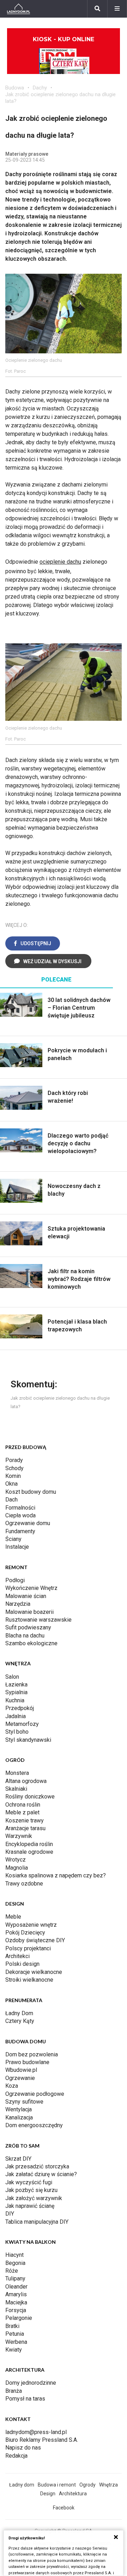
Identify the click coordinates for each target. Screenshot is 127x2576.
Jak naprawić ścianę (30, 2206)
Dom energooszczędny (34, 2125)
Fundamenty (20, 1531)
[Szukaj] (97, 9)
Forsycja (16, 2310)
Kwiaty (14, 2350)
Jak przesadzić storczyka (37, 2166)
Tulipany (15, 2278)
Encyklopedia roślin (29, 1844)
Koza (12, 2086)
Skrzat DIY (18, 2159)
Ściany (13, 1539)
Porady (14, 1460)
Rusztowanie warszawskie (38, 1620)
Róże (12, 2271)
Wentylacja (19, 2109)
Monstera (17, 1773)
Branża (14, 2391)
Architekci (17, 1956)
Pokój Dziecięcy (25, 1933)
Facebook (64, 2508)
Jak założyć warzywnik (34, 2198)
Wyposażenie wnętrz (31, 1925)
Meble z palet (22, 1812)
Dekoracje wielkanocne (34, 1972)
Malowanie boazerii (29, 1612)
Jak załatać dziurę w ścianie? (41, 2174)
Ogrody (87, 2485)
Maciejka (16, 2302)
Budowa (15, 88)
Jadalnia (16, 1716)
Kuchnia (15, 1700)
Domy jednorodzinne (31, 2383)
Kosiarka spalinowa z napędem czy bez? (56, 1875)
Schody (14, 1468)
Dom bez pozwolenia (32, 2054)
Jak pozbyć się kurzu (31, 2190)
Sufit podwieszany (28, 1627)
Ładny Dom (19, 2013)
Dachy (40, 88)
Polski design (22, 1964)
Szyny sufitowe (24, 2102)
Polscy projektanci (28, 1948)
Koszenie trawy (25, 1820)
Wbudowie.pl (21, 2070)
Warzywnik (19, 1836)
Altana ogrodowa (26, 1781)
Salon (12, 1677)
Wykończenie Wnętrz (31, 1588)
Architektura (73, 2494)
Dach (11, 1500)
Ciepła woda (20, 1515)
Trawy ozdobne (24, 1884)
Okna (11, 1484)
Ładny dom (22, 2485)
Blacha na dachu (25, 1636)
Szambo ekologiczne (31, 1643)
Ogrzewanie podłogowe (35, 2094)
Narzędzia (18, 1604)
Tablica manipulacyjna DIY (37, 2222)
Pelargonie (19, 2318)
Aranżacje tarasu (25, 1828)
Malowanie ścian (26, 1596)
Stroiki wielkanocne (29, 1980)
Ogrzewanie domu (28, 1523)
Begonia (15, 2263)
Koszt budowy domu (31, 1492)
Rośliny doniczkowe (30, 1797)
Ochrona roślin (23, 1805)
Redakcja (16, 2456)
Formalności (20, 1508)
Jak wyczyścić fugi (29, 2182)
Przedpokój (20, 1708)
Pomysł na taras (25, 2399)
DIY (10, 2214)
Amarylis (16, 2294)
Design (48, 2494)
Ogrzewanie (20, 2078)
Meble (13, 1917)
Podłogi (15, 1580)
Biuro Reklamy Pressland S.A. (42, 2440)
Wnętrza (108, 2485)
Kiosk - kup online (64, 39)
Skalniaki (16, 1789)
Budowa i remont (57, 2485)
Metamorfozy (22, 1724)
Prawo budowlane (27, 2062)
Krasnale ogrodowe (29, 1852)
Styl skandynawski (28, 1740)
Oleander (16, 2287)
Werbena (16, 2342)
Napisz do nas (23, 2448)
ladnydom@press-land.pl (36, 2432)
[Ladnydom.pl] (19, 9)
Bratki (12, 2326)
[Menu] (117, 9)
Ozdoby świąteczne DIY (35, 1940)
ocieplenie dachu (60, 562)
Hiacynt (14, 2255)
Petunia (15, 2334)
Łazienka (16, 1685)
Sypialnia (16, 1692)
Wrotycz (16, 1860)
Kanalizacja (19, 2117)
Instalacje (17, 1547)
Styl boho (17, 1732)
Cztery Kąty (20, 2021)
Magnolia (17, 1868)
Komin (13, 1476)
